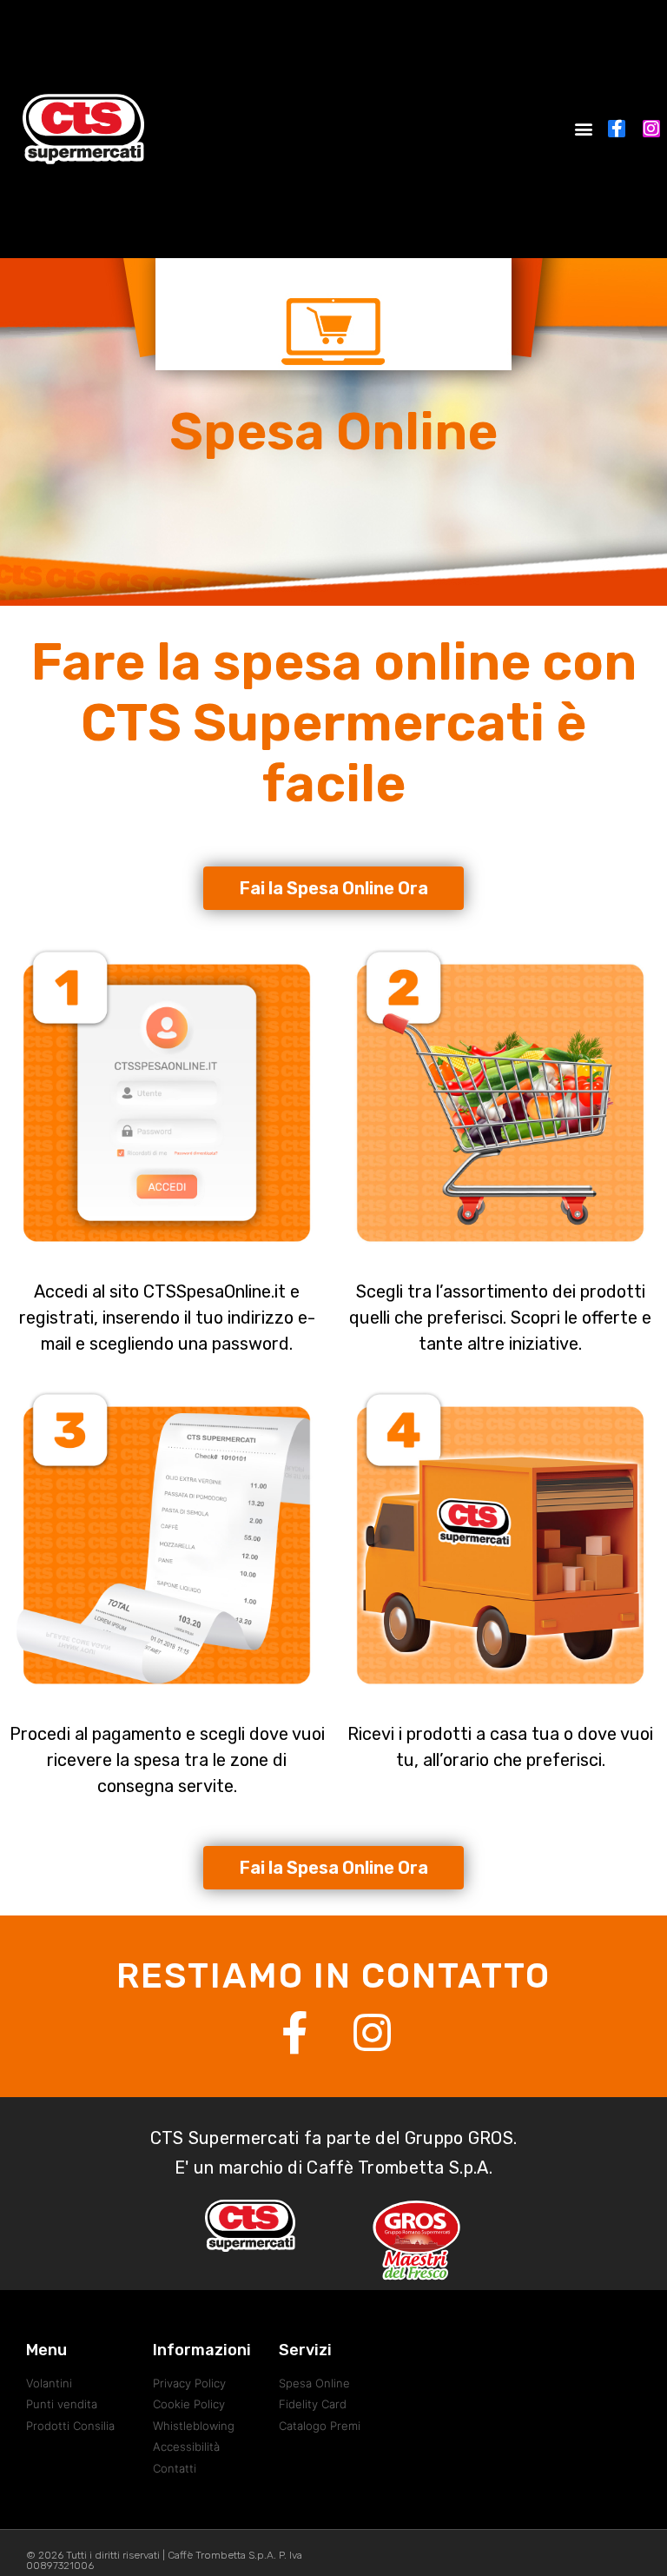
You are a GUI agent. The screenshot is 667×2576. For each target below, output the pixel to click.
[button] (584, 129)
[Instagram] (651, 129)
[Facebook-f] (617, 129)
